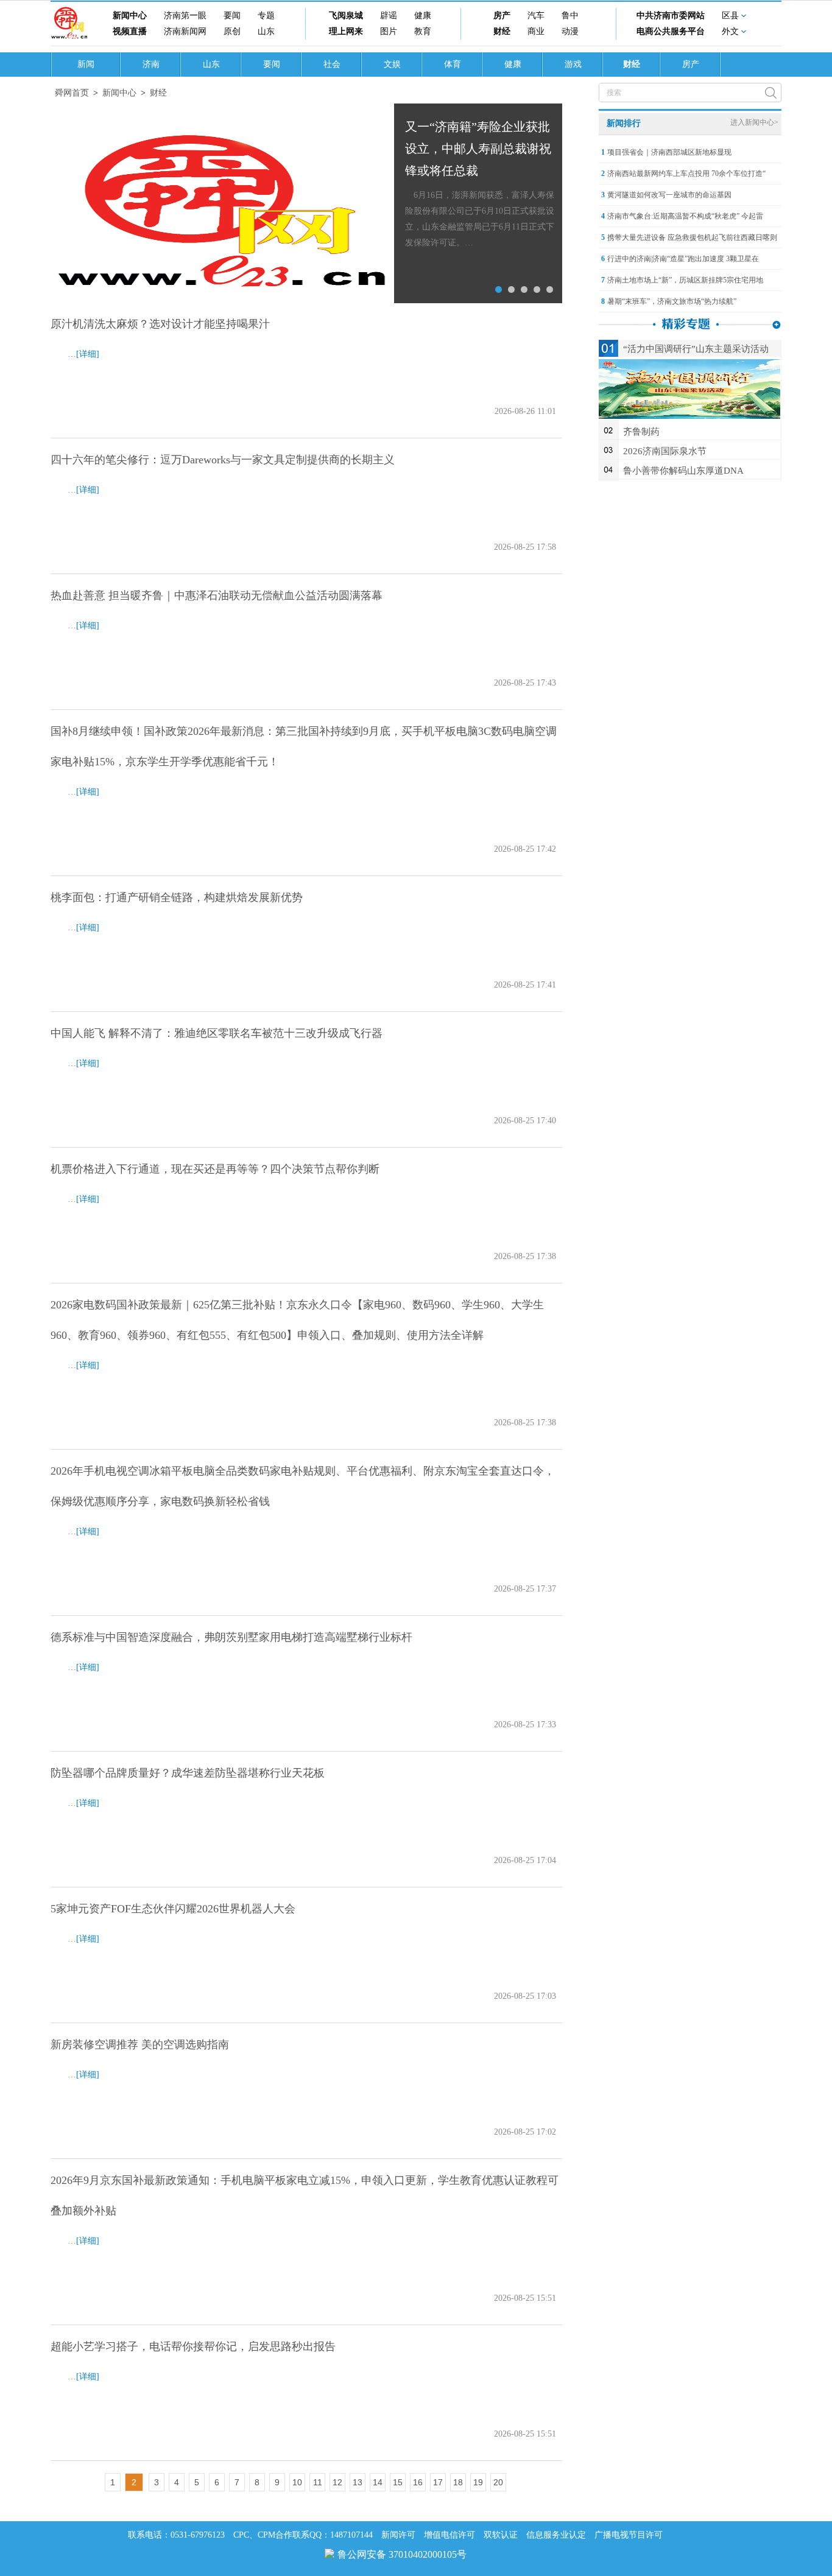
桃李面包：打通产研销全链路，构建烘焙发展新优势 (177, 897)
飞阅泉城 (346, 16)
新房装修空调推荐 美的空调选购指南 (140, 2044)
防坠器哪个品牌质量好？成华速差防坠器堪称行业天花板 (188, 1773)
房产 (502, 16)
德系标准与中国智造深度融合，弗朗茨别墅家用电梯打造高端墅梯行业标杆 (231, 1637)
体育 (453, 64)
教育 (423, 31)
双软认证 (501, 2535)
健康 (423, 16)
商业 (536, 31)
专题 (266, 16)
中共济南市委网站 (671, 16)
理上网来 (346, 31)
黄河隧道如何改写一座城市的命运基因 (669, 195)
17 (438, 2482)
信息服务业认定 (556, 2535)
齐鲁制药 (641, 432)
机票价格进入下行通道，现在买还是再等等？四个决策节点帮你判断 (215, 1169)
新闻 (86, 64)
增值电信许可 (449, 2535)
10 (297, 2482)
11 (318, 2482)
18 (458, 2482)
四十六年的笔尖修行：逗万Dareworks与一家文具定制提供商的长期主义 (223, 460)
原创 (232, 31)
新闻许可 (398, 2535)
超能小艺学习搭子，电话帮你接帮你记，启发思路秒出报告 (193, 2346)
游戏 (573, 64)
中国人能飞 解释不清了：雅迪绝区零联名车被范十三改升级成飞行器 (217, 1033)
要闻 (232, 16)
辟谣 (389, 16)
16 (418, 2482)
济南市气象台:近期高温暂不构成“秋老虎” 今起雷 (685, 216)
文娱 (392, 64)
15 (398, 2482)
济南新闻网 (185, 31)
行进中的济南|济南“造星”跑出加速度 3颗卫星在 (683, 259)
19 (478, 2482)
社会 (332, 64)
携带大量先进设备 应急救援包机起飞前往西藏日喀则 (692, 237)
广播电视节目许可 (629, 2535)
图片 (389, 31)
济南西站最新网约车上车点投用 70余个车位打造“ (686, 174)
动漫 (570, 31)
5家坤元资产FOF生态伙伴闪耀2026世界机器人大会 (173, 1909)
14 (378, 2482)
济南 (151, 64)
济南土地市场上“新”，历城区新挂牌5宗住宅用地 (685, 280)
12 (337, 2482)
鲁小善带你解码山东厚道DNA (683, 471)
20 (498, 2482)
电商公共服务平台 (671, 31)
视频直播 (130, 31)
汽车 (536, 16)
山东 (266, 31)
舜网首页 (72, 93)
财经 (502, 31)
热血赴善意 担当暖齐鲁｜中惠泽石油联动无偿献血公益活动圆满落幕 (217, 595)
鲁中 (570, 16)
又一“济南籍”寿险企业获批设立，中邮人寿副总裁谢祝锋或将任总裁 (478, 149)
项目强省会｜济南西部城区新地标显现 (669, 152)
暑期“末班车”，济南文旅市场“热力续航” (672, 301)
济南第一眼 (185, 16)
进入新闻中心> (754, 122)
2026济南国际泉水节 (665, 451)
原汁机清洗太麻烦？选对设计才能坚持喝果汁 (160, 324)
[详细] (88, 354)
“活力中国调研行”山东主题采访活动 (696, 349)
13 (358, 2482)
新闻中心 (130, 16)
